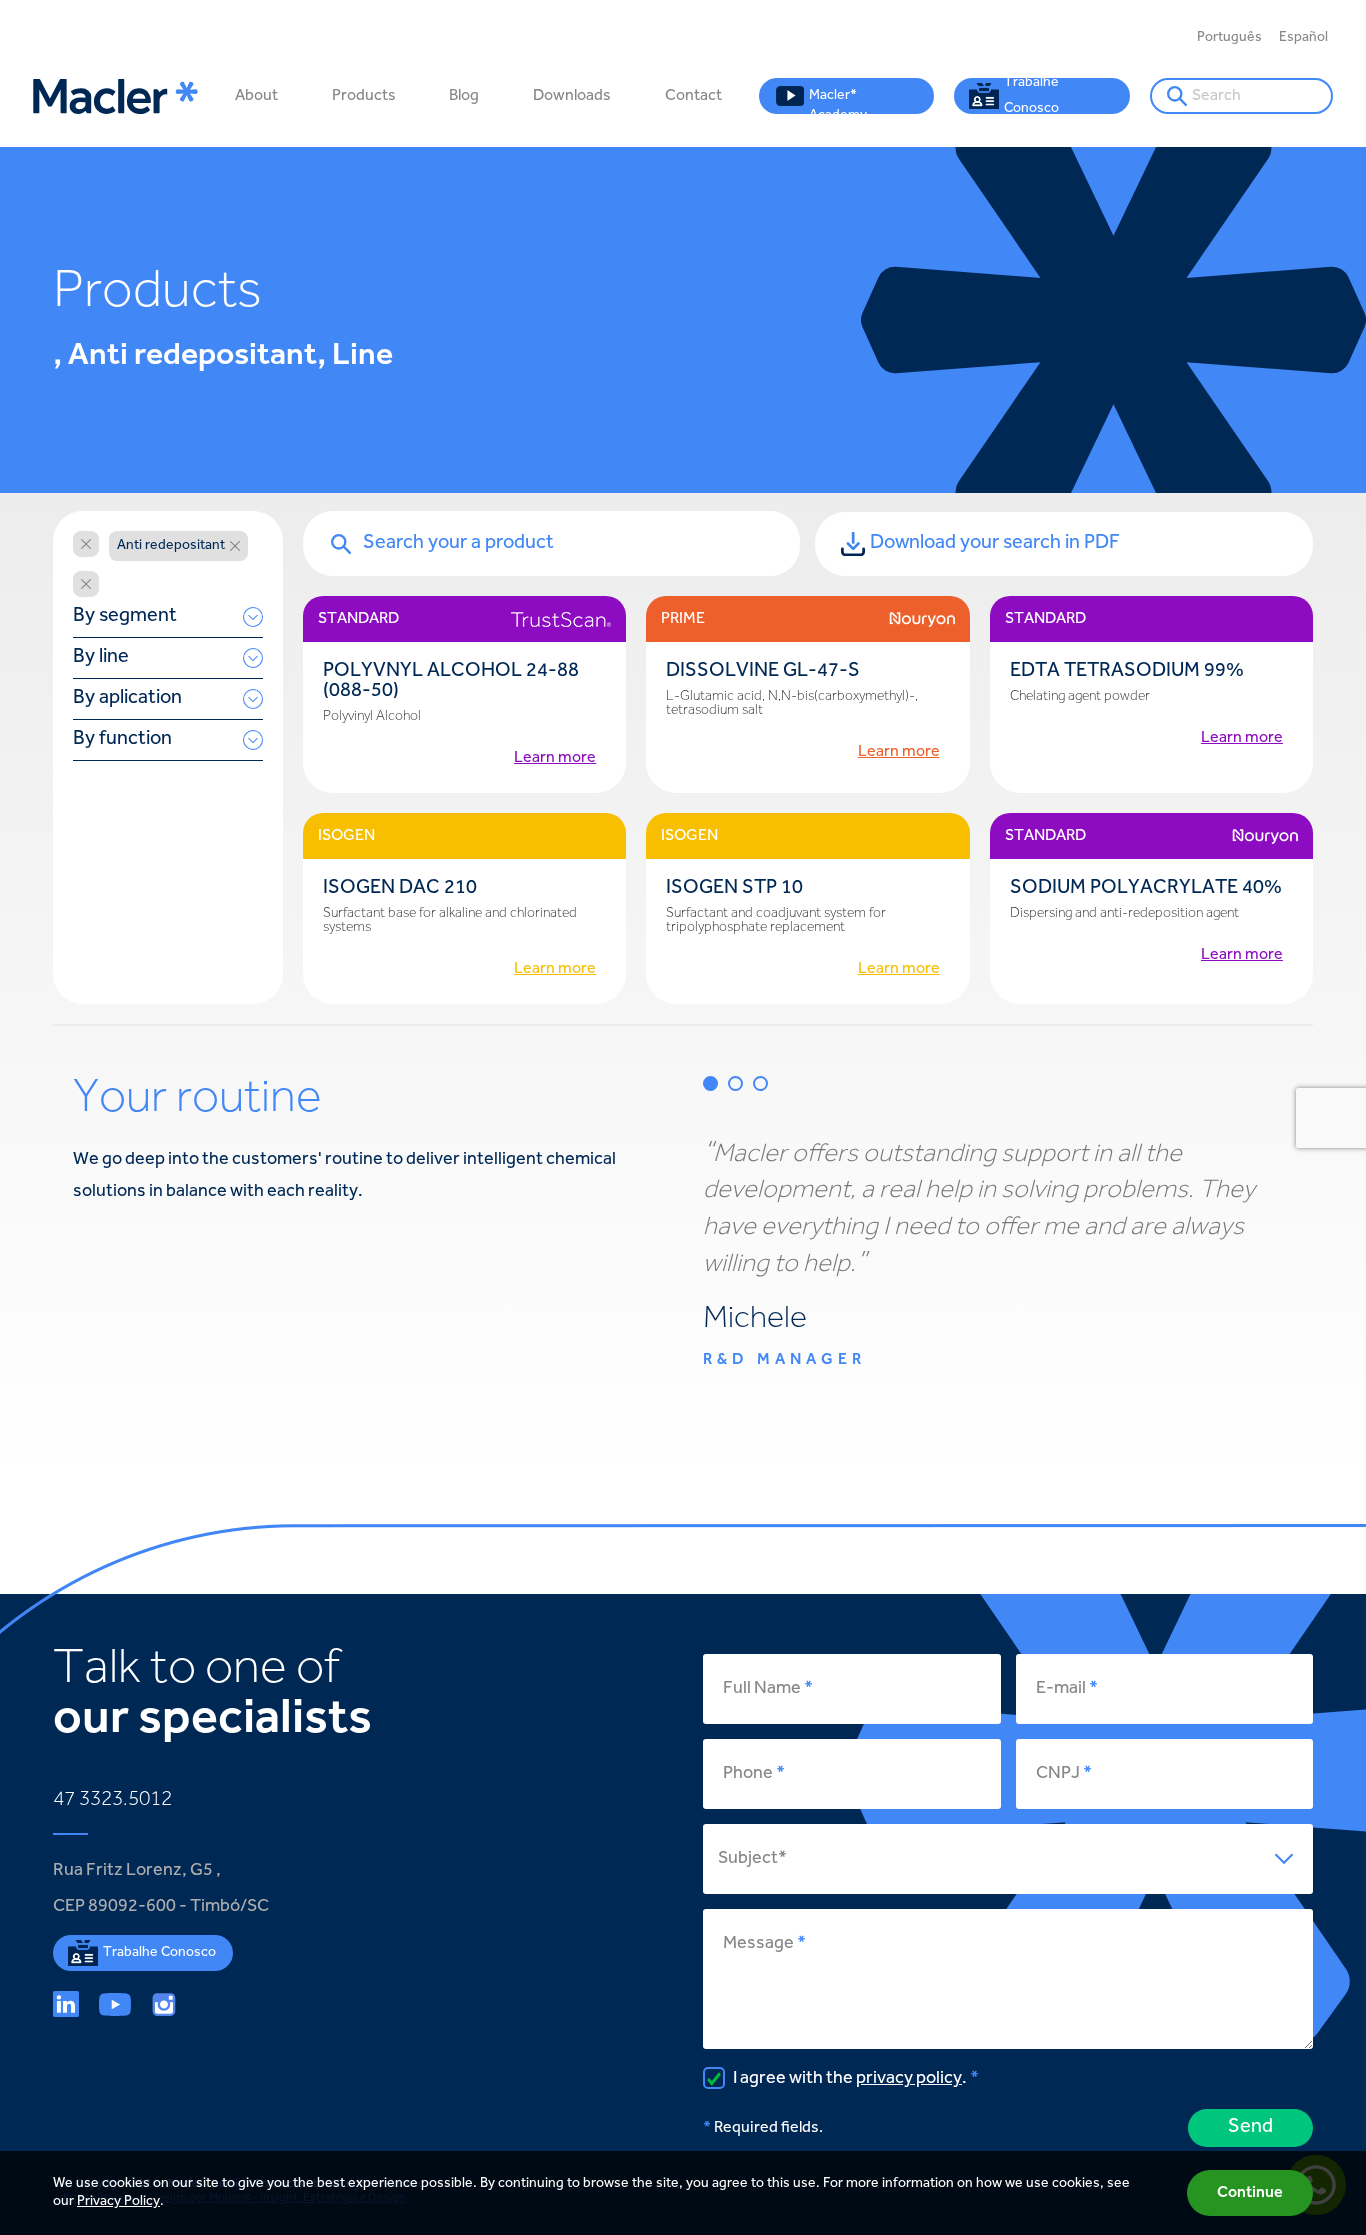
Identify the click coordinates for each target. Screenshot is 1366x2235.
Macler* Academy (838, 102)
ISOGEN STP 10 (734, 888)
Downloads (572, 96)
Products (364, 96)
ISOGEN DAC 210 (400, 888)
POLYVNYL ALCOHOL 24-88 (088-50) (451, 681)
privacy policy (909, 2079)
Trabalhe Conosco (1031, 96)
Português (1229, 38)
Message (758, 1944)
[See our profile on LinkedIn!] (66, 2004)
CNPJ (1058, 1774)
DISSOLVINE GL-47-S (763, 671)
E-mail (1061, 1689)
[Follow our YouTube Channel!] (115, 2004)
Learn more (555, 758)
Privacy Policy (118, 2202)
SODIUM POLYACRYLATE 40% (1146, 888)
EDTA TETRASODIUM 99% (1127, 671)
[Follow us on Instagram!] (164, 2004)
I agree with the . (848, 2079)
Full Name (762, 1689)
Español (1303, 38)
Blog (464, 96)
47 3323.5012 (112, 1800)
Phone (748, 1774)
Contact (693, 96)
